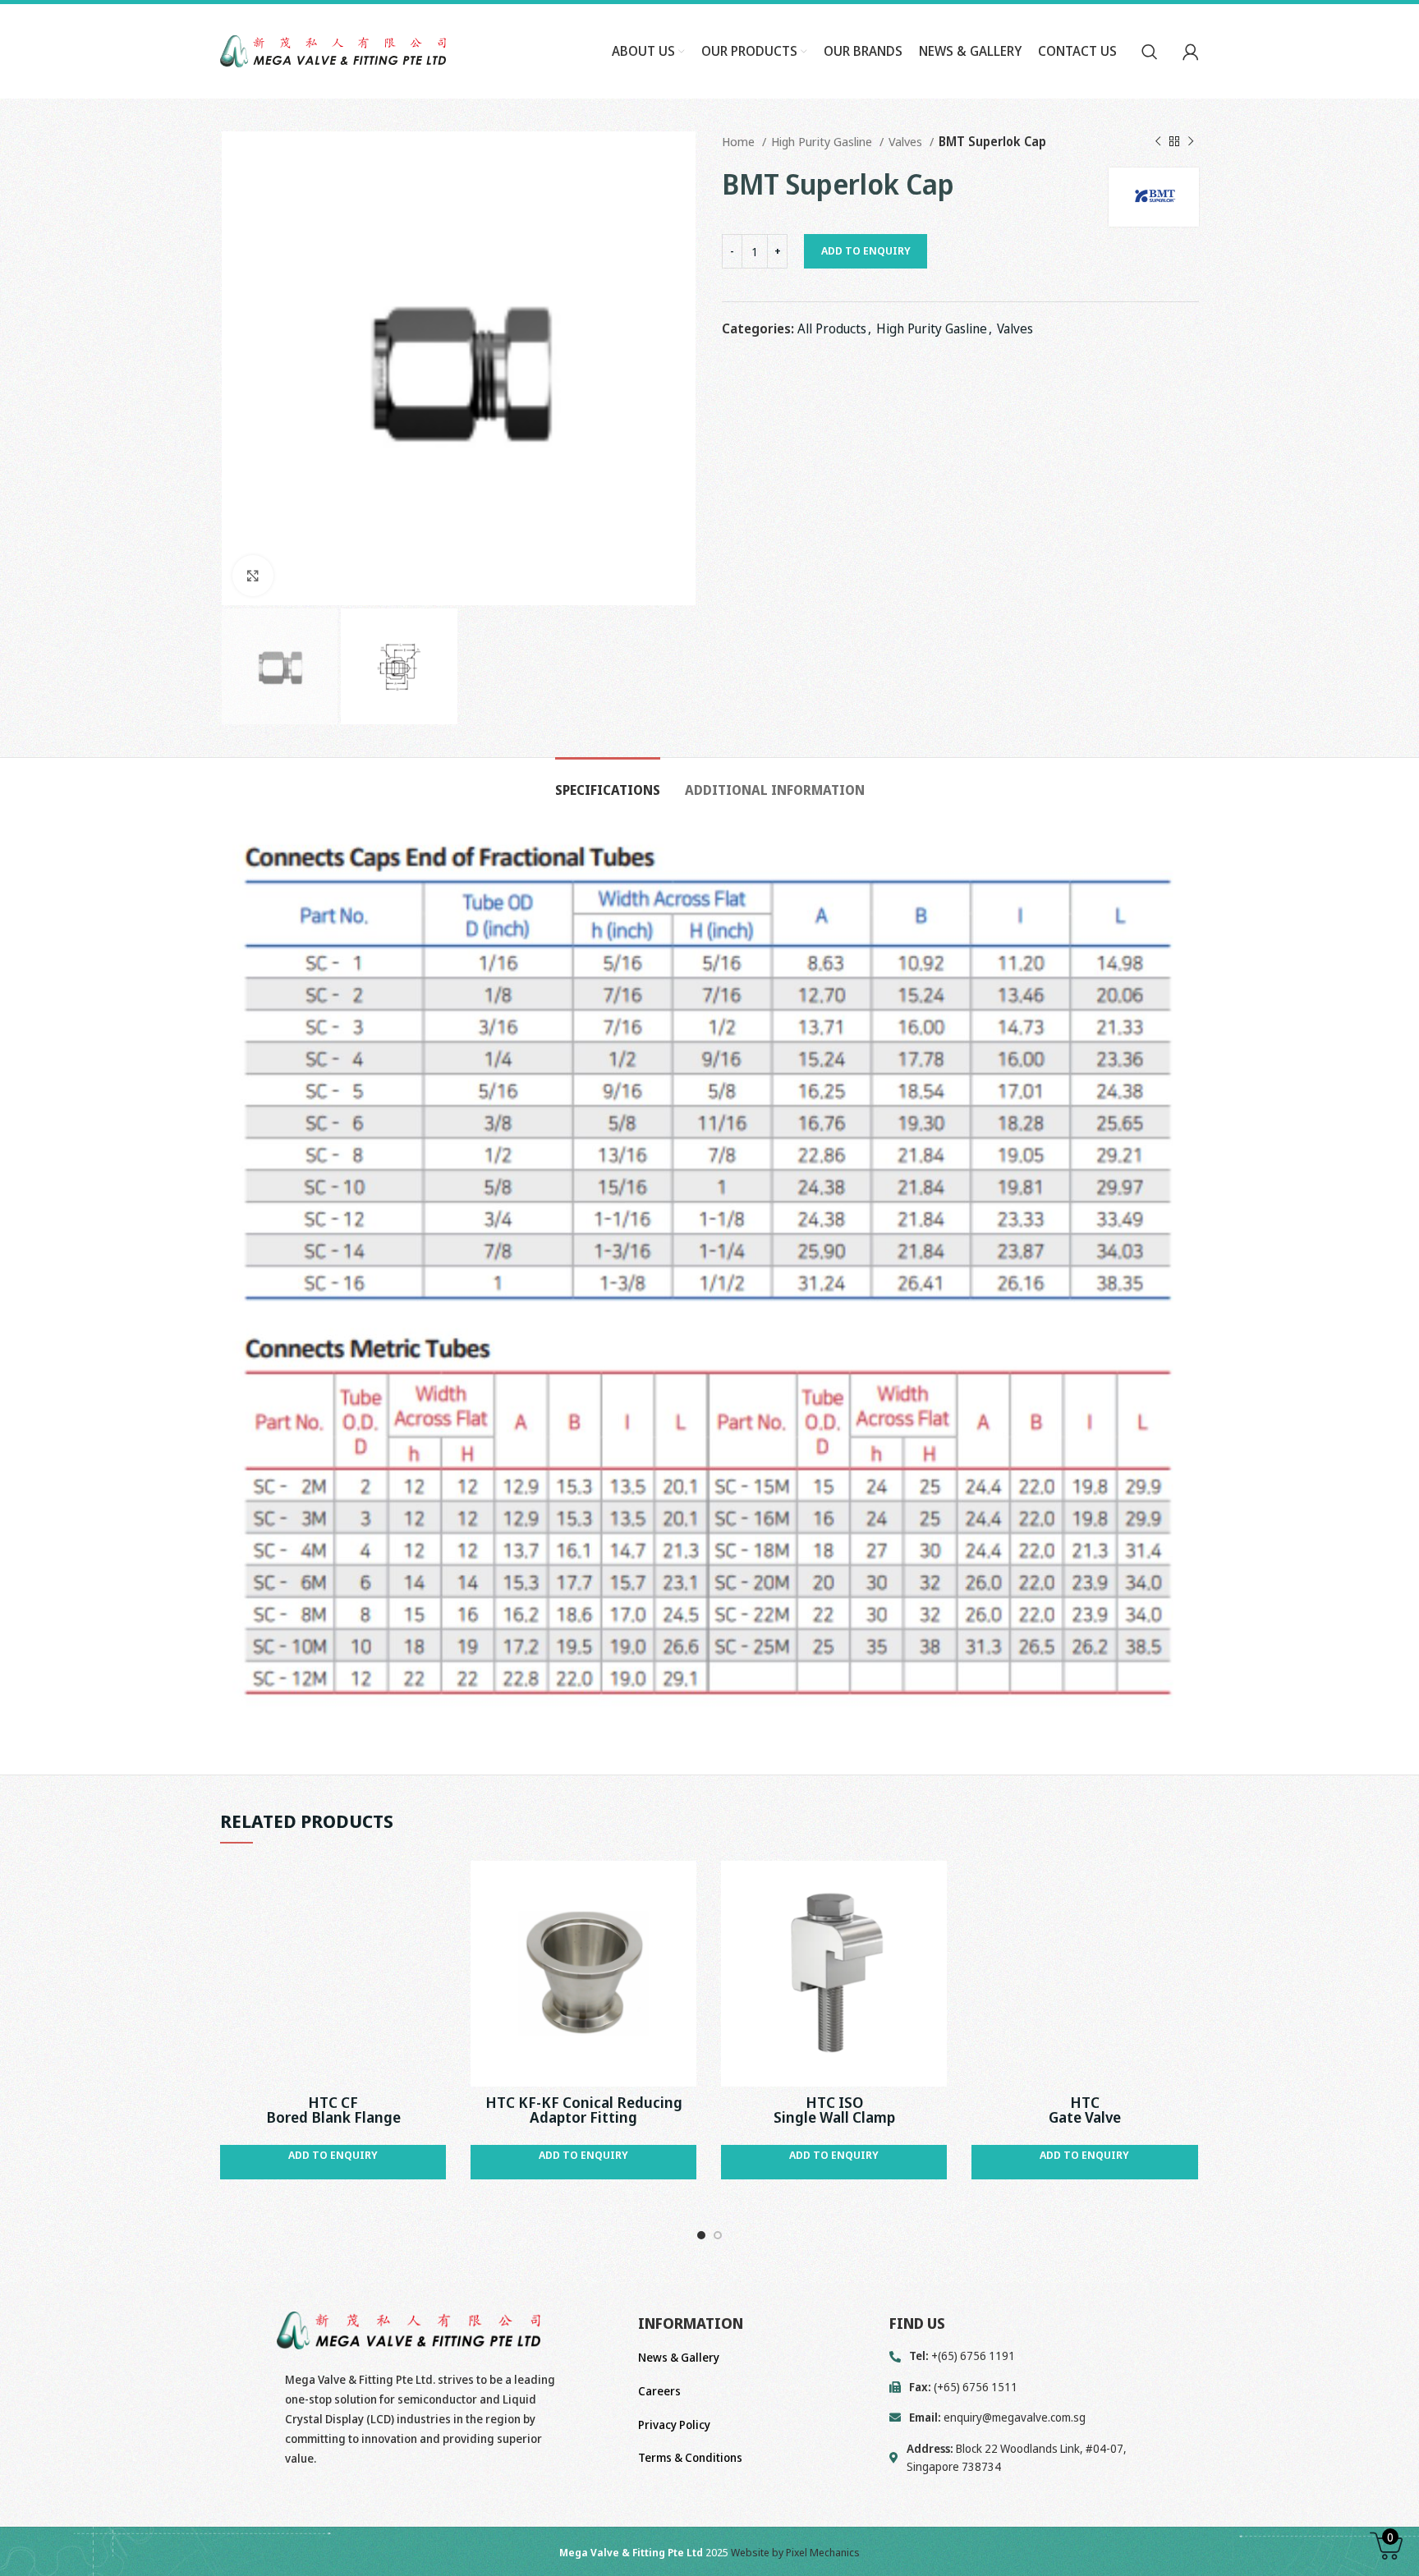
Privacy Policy (674, 2424)
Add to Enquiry (866, 250)
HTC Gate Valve (1085, 2110)
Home (740, 141)
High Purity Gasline (823, 141)
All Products (832, 328)
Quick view (434, 1887)
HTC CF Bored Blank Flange (333, 2110)
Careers (659, 2391)
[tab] (608, 782)
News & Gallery (679, 2357)
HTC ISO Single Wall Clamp (834, 2110)
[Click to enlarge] (253, 576)
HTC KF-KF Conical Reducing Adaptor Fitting (584, 2110)
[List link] (1044, 2418)
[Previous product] (1158, 141)
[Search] (1150, 52)
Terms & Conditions (690, 2457)
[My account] (1191, 52)
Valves (907, 141)
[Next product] (1191, 141)
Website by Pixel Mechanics (795, 2552)
